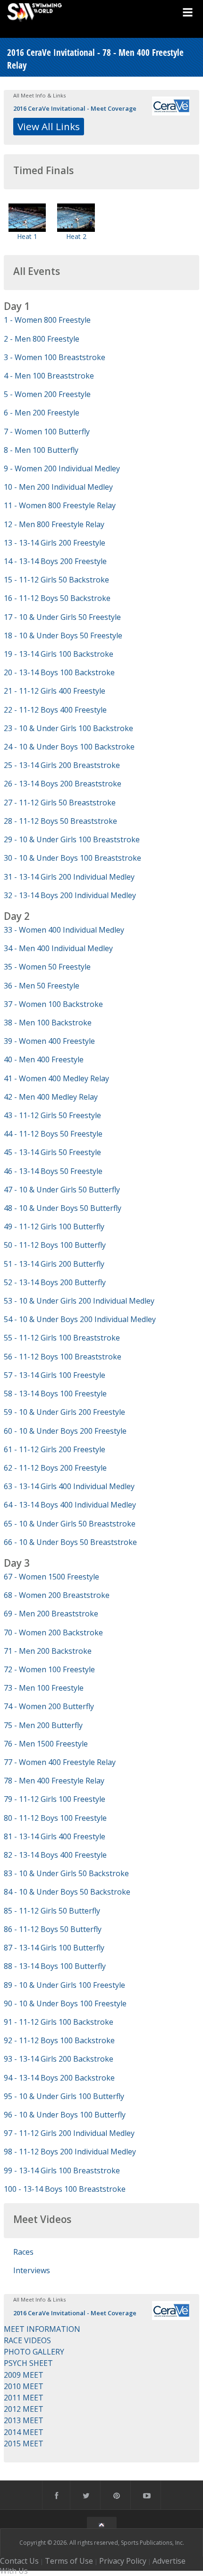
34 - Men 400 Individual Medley (58, 948)
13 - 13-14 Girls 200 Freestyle (55, 543)
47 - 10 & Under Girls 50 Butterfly (62, 1190)
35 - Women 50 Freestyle (47, 967)
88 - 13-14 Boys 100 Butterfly (55, 1966)
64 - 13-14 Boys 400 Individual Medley (70, 1505)
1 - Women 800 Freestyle (47, 320)
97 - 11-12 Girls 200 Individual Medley (69, 2133)
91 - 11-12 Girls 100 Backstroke (59, 2022)
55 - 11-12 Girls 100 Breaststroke (62, 1338)
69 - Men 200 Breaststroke (51, 1614)
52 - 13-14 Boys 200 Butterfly (55, 1282)
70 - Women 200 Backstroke (53, 1632)
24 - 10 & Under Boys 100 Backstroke (69, 747)
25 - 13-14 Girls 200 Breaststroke (62, 765)
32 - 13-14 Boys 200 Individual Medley (70, 895)
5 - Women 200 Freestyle (47, 394)
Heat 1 (27, 236)
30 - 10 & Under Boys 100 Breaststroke (72, 858)
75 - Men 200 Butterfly (43, 1725)
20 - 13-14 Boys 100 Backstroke (59, 672)
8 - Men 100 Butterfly (41, 450)
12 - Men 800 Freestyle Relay (54, 524)
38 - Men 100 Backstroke (48, 1023)
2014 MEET (24, 2432)
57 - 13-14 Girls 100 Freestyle (55, 1375)
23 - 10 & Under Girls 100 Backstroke (68, 728)
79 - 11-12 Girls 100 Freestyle (55, 1799)
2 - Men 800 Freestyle (42, 339)
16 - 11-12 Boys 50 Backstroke (57, 598)
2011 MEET (24, 2398)
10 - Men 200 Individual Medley (58, 487)
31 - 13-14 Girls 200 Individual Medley (69, 877)
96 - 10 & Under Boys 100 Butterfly (65, 2115)
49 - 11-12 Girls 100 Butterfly (54, 1226)
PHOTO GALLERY (34, 2352)
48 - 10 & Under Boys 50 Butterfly (63, 1208)
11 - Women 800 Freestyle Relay (60, 505)
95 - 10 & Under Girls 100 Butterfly (64, 2096)
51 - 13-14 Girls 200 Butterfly (54, 1264)
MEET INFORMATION (42, 2329)
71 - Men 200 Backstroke (48, 1651)
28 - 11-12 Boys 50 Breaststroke (60, 821)
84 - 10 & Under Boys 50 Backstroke (67, 1892)
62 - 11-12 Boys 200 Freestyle (55, 1468)
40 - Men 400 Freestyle (44, 1059)
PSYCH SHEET (28, 2363)
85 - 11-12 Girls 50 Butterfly (52, 1911)
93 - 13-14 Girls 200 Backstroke (59, 2059)
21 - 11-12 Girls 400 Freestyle (55, 691)
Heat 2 (76, 236)
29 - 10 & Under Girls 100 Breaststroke (72, 839)
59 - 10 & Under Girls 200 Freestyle (64, 1412)
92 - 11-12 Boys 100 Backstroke (59, 2040)
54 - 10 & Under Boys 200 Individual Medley (80, 1319)
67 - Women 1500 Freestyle (51, 1577)
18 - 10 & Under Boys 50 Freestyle (63, 635)
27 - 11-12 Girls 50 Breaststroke (60, 803)
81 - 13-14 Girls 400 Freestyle (55, 1836)
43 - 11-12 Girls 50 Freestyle (52, 1115)
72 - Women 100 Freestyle (49, 1669)
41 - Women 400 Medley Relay (56, 1078)
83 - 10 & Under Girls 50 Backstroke (66, 1873)
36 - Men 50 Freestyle (42, 986)
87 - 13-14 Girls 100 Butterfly (54, 1948)
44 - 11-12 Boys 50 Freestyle (53, 1134)
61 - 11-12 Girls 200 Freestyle (55, 1449)
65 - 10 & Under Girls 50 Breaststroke (70, 1524)
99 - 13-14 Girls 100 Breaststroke (62, 2170)
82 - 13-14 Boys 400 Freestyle (55, 1855)
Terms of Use (69, 2561)
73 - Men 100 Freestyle (44, 1688)
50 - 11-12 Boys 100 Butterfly (55, 1245)
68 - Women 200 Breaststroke (57, 1595)
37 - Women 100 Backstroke (53, 1004)
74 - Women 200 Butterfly (49, 1706)
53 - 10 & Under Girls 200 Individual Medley (79, 1301)
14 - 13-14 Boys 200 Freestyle (55, 561)
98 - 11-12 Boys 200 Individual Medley (70, 2152)
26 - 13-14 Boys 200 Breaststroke (63, 784)
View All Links (49, 126)
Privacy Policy (123, 2561)
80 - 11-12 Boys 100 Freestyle (55, 1818)
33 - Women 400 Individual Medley (64, 930)
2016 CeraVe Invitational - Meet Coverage (75, 108)
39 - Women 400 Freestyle (49, 1041)
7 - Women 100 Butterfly (47, 432)
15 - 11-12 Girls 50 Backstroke (56, 580)
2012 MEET (24, 2409)
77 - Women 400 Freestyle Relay (60, 1762)
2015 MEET (24, 2444)
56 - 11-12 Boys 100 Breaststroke (63, 1357)
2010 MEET (24, 2386)
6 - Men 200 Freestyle (42, 413)
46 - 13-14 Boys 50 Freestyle (53, 1171)
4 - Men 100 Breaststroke (49, 376)
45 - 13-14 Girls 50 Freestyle (52, 1152)
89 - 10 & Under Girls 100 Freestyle (64, 1985)
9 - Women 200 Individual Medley (62, 468)
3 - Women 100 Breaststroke (55, 357)
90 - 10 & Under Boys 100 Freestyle (65, 2003)
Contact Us (19, 2561)
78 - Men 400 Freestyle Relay (54, 1781)
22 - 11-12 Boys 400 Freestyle (55, 710)
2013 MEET (24, 2420)
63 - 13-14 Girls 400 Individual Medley (69, 1486)
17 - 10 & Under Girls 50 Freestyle (62, 617)
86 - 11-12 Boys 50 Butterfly (53, 1929)
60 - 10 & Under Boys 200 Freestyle (65, 1431)
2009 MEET (24, 2375)
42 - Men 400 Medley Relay (51, 1097)
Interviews (32, 2270)
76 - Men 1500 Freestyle (46, 1744)
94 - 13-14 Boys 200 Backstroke (59, 2078)
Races (23, 2252)
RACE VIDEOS (27, 2340)
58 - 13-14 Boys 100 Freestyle (55, 1394)
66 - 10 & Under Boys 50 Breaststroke (70, 1542)
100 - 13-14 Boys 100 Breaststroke (65, 2189)
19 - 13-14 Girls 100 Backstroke (59, 654)
